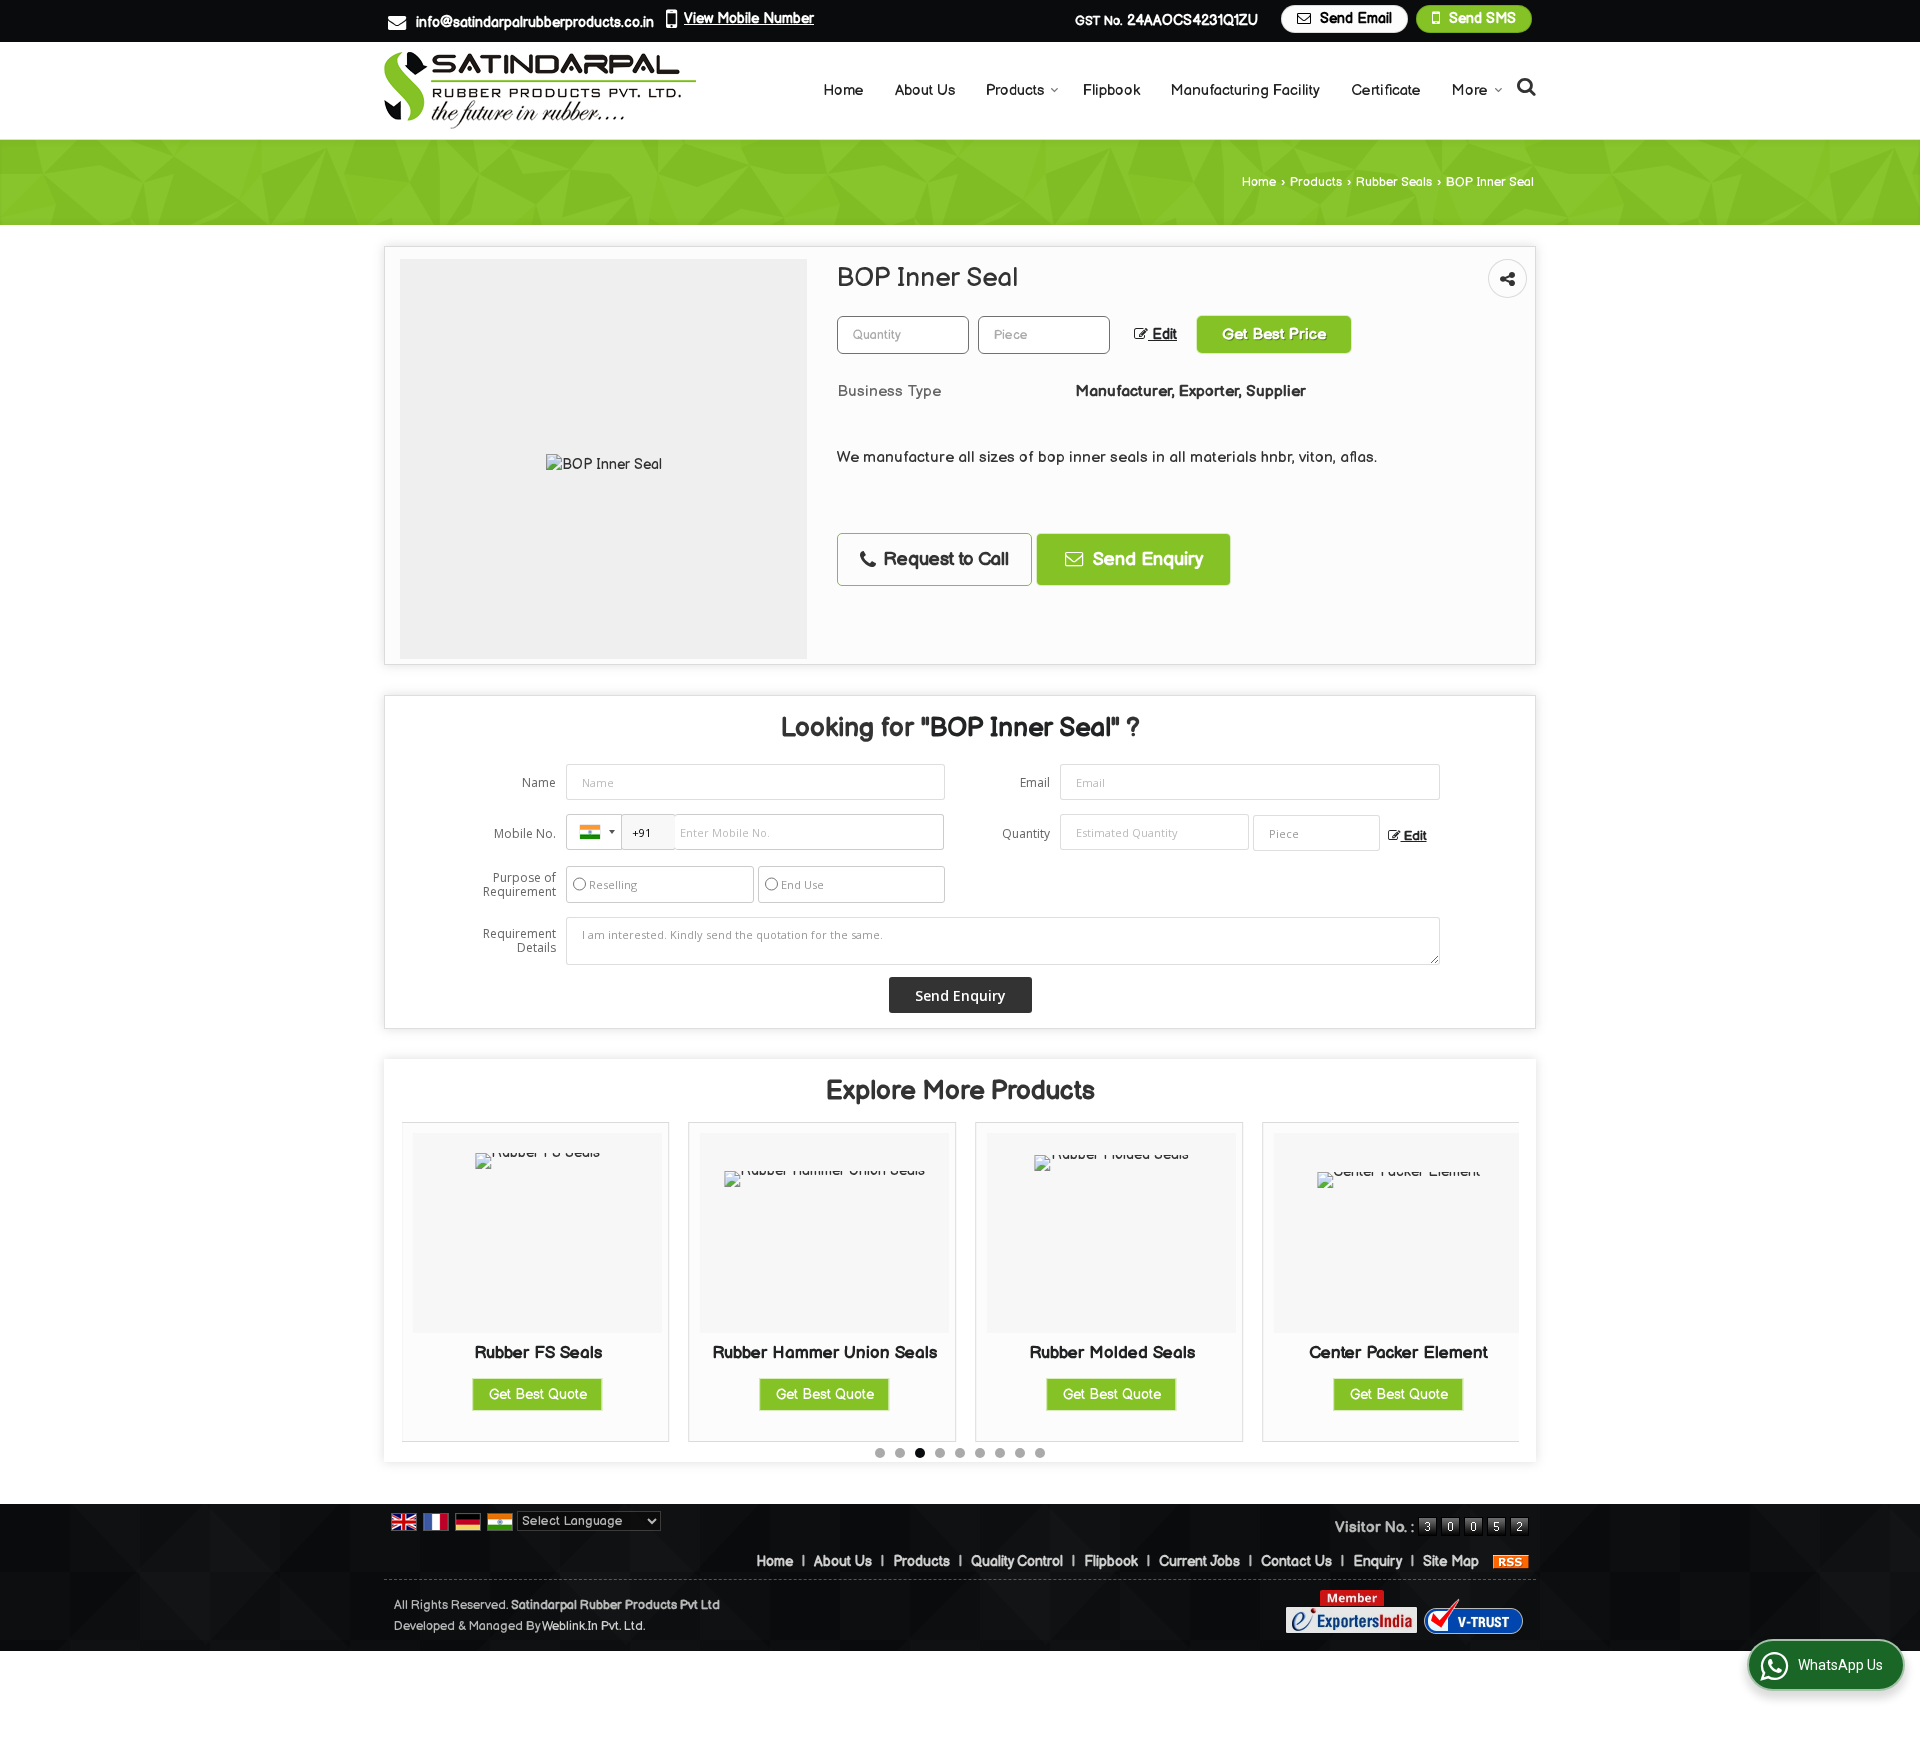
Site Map (1451, 1561)
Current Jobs (1199, 1561)
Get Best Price (1274, 334)
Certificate (1386, 90)
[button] (749, 18)
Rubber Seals (1394, 182)
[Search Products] (1523, 87)
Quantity (1026, 833)
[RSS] (1511, 1561)
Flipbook (1111, 90)
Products (1015, 90)
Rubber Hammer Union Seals (599, 1353)
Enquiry (1377, 1561)
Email (1035, 782)
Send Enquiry (1145, 559)
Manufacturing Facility (1245, 90)
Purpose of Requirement (519, 885)
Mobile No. (525, 833)
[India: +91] (594, 832)
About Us (925, 90)
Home (843, 90)
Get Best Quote (599, 1394)
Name (539, 782)
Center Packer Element (1173, 1353)
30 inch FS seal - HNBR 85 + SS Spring (1460, 1363)
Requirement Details (519, 941)
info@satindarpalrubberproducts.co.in (535, 22)
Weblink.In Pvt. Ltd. (593, 1626)
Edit (1162, 335)
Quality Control (1017, 1561)
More (1470, 90)
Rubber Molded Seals (886, 1353)
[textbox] (1044, 335)
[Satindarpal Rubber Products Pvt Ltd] (540, 90)
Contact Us (1296, 1561)
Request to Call (943, 559)
